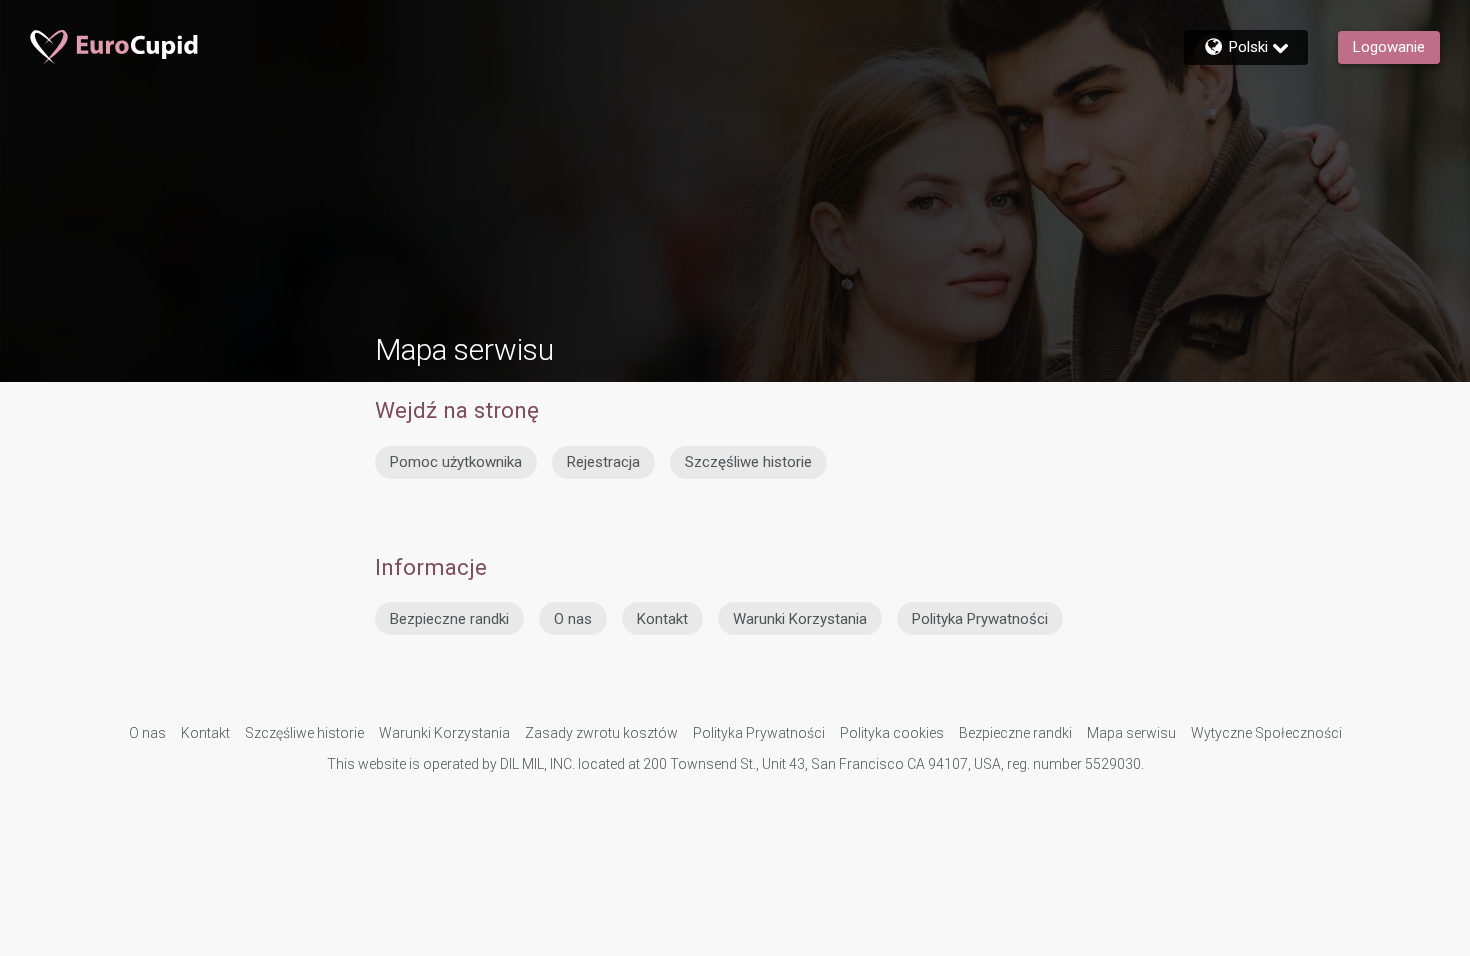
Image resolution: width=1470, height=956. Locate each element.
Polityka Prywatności (980, 619)
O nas (573, 619)
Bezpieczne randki (449, 619)
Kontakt (662, 619)
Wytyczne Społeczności (1266, 733)
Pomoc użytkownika (456, 462)
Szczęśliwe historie (748, 462)
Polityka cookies (892, 733)
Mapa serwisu (1131, 733)
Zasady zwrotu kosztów (601, 733)
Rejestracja (603, 462)
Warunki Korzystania (800, 619)
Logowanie (1389, 47)
